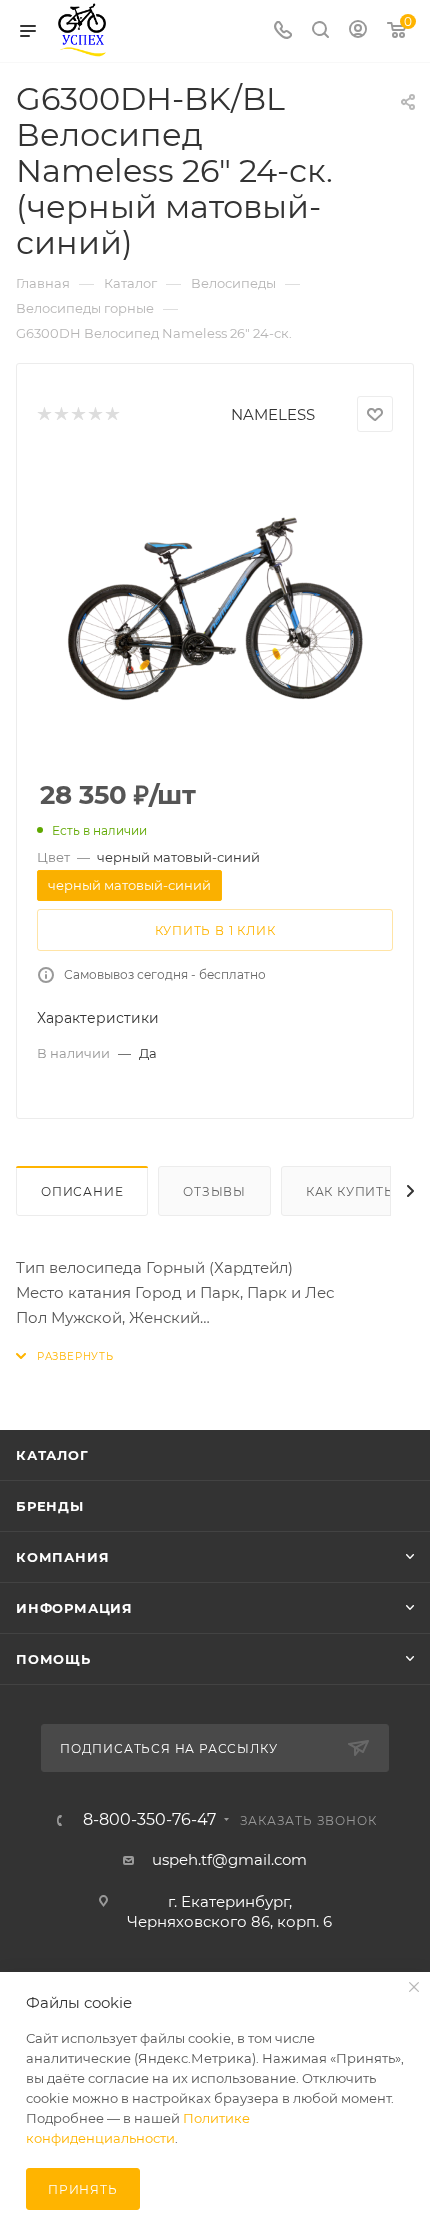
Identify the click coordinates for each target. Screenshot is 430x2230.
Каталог (52, 1455)
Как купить (350, 1191)
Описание (82, 1191)
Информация (74, 1608)
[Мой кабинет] (358, 31)
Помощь (53, 1659)
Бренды (50, 1506)
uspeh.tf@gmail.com (229, 1859)
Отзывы (214, 1191)
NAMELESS (273, 414)
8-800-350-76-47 (149, 1820)
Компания (62, 1557)
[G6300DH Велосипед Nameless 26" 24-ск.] (215, 607)
